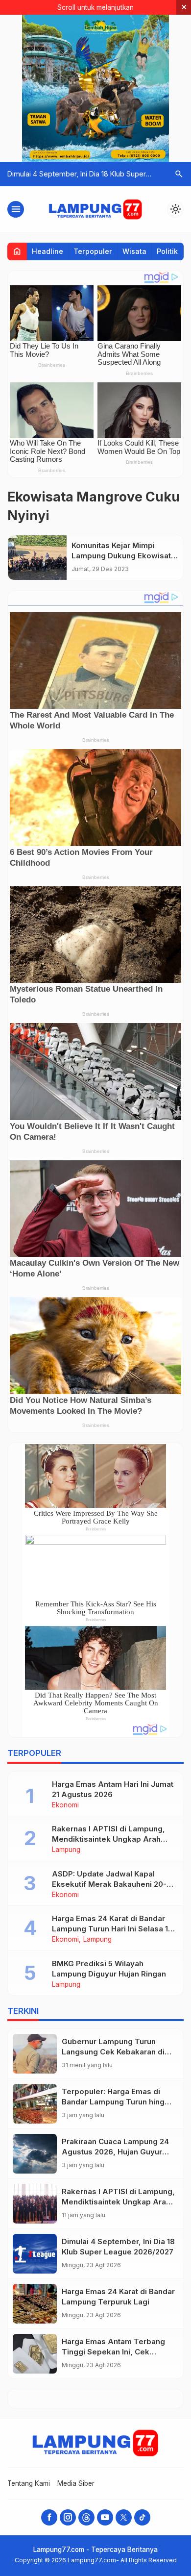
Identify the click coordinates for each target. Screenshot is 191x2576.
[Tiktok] (142, 2517)
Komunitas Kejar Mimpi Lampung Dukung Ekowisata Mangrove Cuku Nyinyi (123, 556)
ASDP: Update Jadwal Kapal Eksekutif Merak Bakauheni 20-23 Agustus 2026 (114, 1884)
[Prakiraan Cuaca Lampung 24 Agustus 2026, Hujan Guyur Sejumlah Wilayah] (35, 2154)
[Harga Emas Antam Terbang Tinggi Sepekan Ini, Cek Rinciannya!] (35, 2354)
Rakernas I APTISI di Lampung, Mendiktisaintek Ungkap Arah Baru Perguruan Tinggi (108, 1839)
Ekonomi (65, 1805)
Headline (48, 251)
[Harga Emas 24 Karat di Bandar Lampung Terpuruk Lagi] (35, 2304)
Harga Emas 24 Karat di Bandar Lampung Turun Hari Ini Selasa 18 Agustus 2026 (112, 1929)
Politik (167, 251)
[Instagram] (68, 2517)
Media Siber (76, 2483)
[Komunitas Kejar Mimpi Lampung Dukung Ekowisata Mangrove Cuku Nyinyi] (37, 558)
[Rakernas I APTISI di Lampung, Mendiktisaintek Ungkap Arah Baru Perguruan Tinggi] (35, 2204)
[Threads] (86, 2517)
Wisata (134, 251)
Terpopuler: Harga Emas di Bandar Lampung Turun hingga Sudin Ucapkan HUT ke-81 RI (118, 2102)
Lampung (66, 1850)
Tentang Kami (29, 2483)
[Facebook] (49, 2517)
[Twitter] (124, 2517)
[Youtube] (105, 2517)
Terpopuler (93, 251)
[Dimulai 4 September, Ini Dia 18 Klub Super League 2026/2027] (35, 2254)
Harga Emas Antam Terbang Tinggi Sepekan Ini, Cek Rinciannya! (113, 2352)
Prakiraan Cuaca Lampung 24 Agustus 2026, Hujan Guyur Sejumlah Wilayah (115, 2152)
